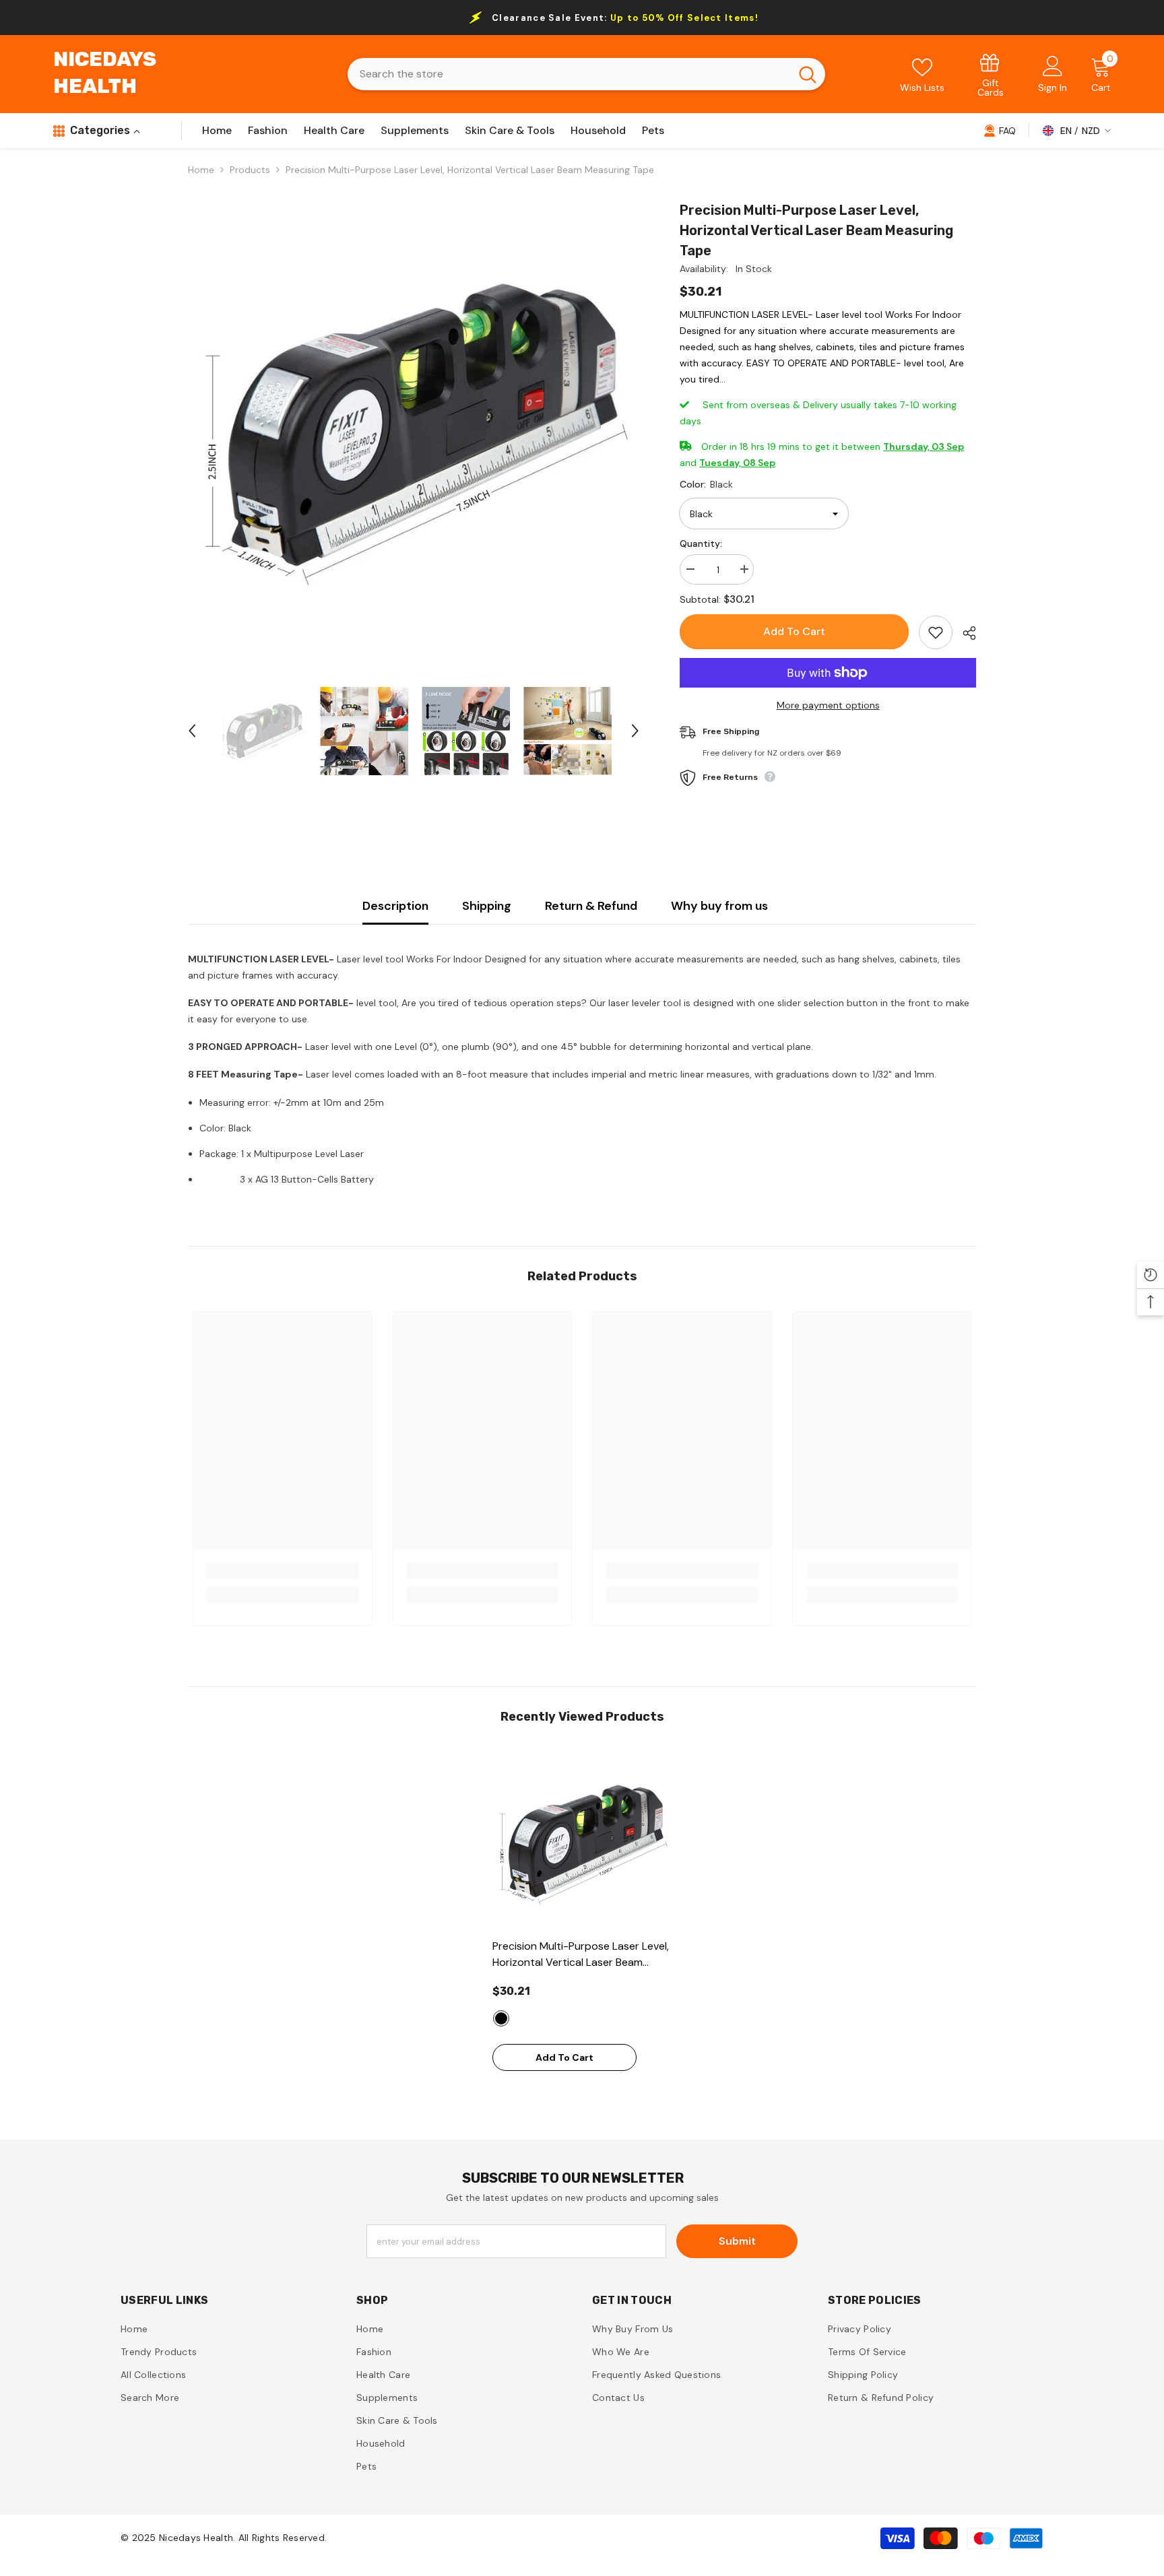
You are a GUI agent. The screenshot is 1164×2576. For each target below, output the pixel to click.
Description (395, 906)
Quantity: (701, 543)
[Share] (964, 633)
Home (201, 170)
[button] (192, 731)
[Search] (586, 74)
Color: (706, 484)
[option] (414, 426)
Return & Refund (591, 906)
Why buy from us (719, 906)
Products (250, 170)
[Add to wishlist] (936, 632)
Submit (737, 2241)
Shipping (487, 906)
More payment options (828, 705)
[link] (991, 74)
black (501, 2018)
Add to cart (794, 631)
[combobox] (569, 74)
